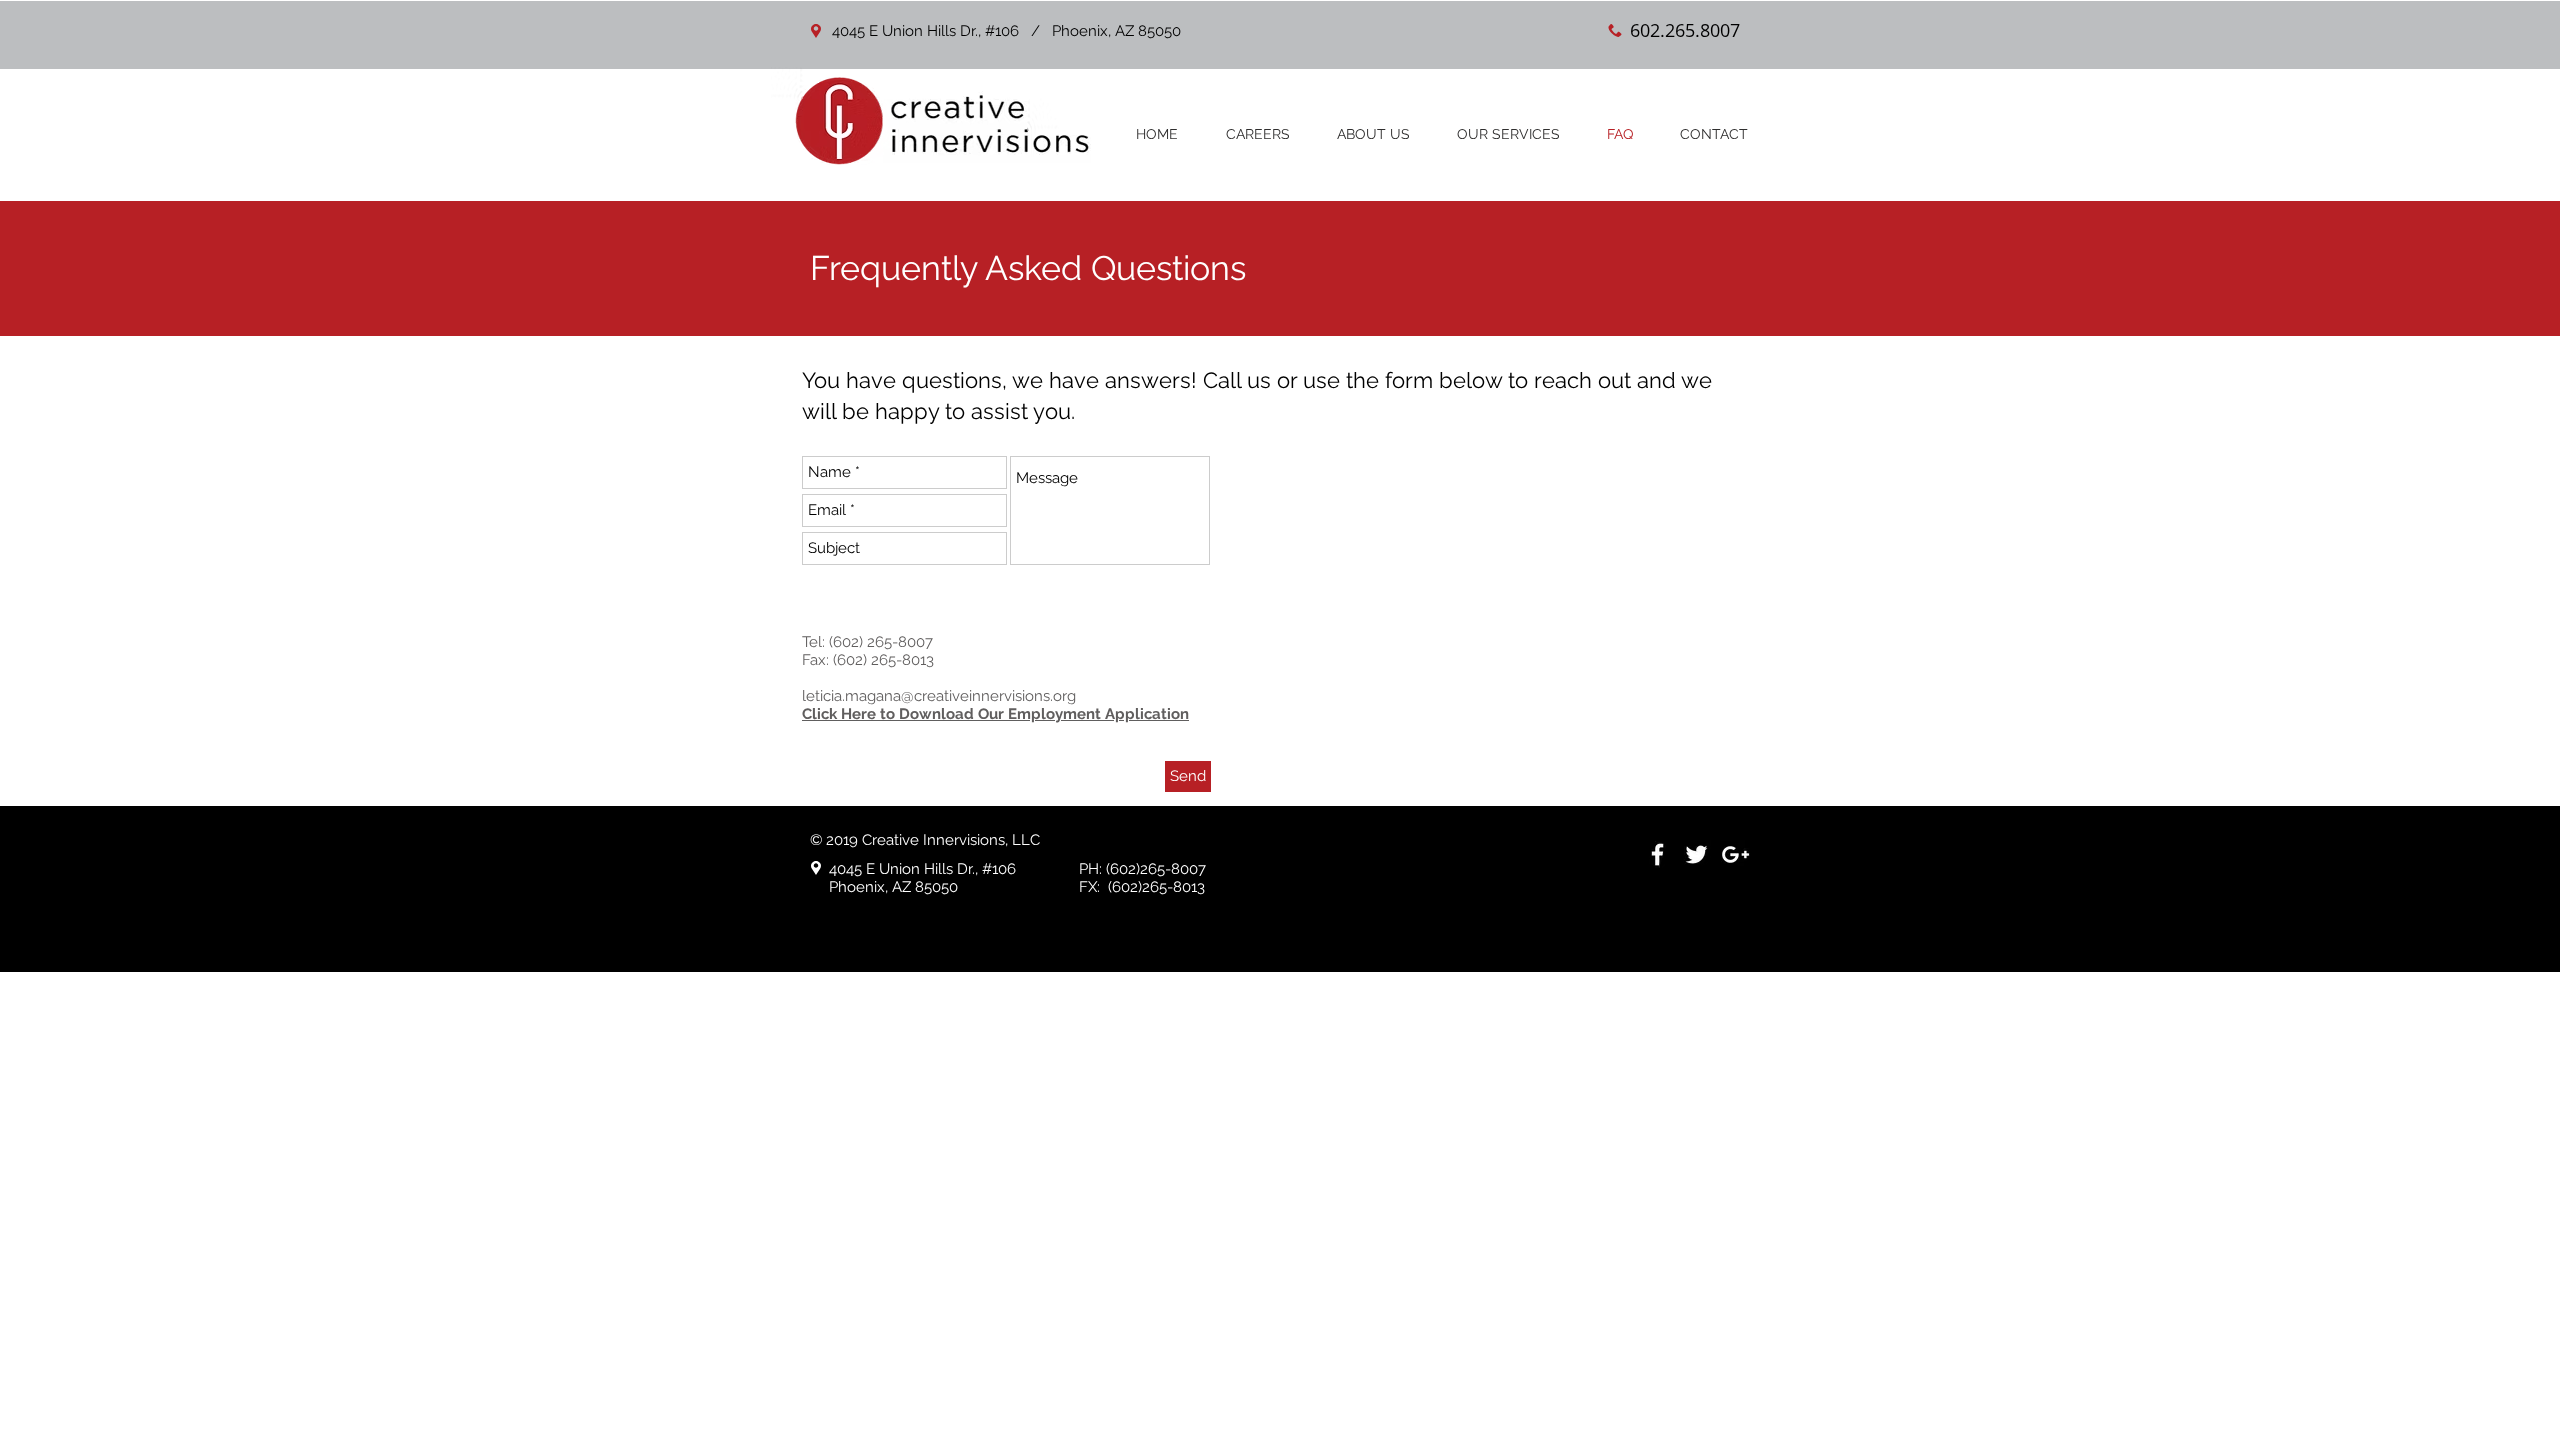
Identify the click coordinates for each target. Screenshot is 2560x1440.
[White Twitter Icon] (1696, 854)
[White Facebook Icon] (1657, 854)
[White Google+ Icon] (1735, 854)
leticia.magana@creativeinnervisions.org (939, 696)
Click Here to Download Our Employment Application (995, 714)
